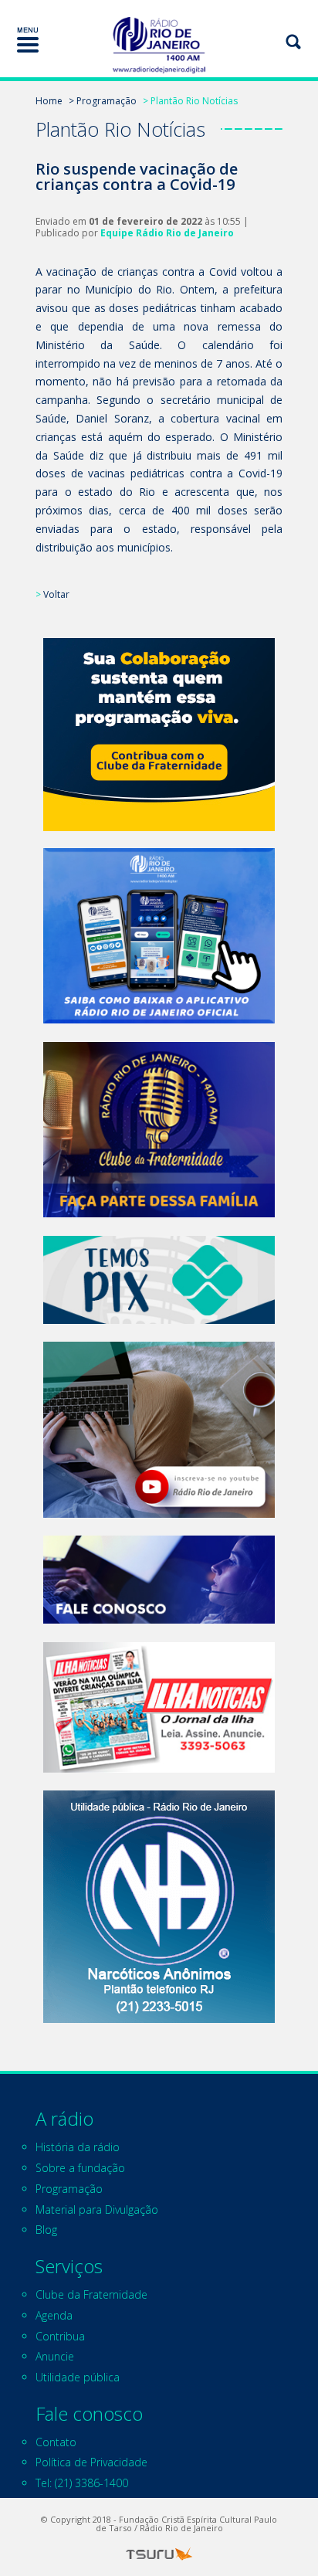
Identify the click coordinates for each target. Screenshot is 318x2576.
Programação (69, 2189)
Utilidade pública (78, 2377)
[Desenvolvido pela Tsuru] (159, 2554)
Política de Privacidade (91, 2462)
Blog (46, 2230)
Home (49, 101)
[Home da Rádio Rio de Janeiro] (159, 45)
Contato (56, 2442)
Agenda (54, 2315)
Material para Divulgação (97, 2209)
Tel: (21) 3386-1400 (82, 2483)
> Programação (103, 101)
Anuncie (55, 2356)
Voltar (56, 594)
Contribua (60, 2336)
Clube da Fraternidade (91, 2294)
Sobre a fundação (80, 2168)
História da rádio (78, 2147)
